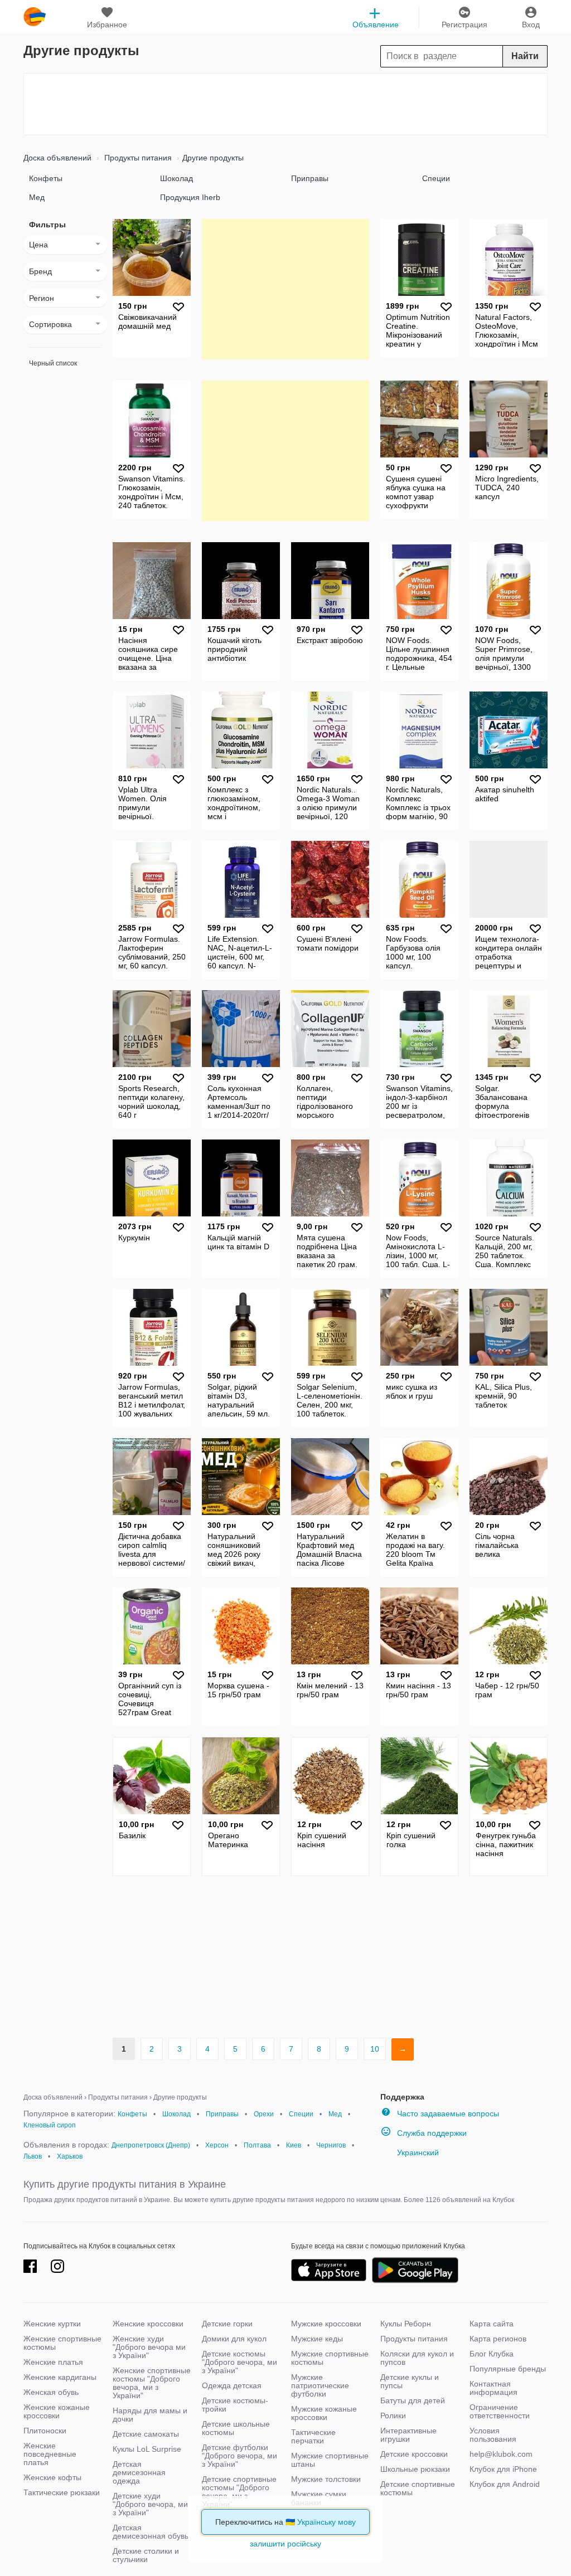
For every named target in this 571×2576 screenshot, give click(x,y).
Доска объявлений (57, 158)
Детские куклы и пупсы (410, 2381)
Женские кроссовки (148, 2324)
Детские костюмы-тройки (235, 2405)
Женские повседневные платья (50, 2454)
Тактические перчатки (313, 2436)
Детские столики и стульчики (146, 2555)
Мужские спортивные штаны (330, 2460)
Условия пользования (493, 2435)
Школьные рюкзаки (415, 2469)
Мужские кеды (317, 2339)
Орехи (264, 2114)
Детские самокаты (146, 2434)
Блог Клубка (492, 2354)
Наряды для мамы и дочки (150, 2415)
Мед (37, 197)
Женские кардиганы (60, 2377)
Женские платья (53, 2362)
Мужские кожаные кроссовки (324, 2413)
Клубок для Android (505, 2484)
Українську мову (326, 2522)
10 (375, 2049)
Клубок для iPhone (503, 2469)
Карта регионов (498, 2339)
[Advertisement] (285, 104)
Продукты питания (137, 158)
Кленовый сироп (50, 2125)
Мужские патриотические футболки (320, 2385)
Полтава (257, 2145)
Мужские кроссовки (326, 2324)
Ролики (393, 2416)
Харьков (70, 2156)
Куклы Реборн (406, 2324)
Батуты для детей (413, 2400)
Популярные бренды (508, 2369)
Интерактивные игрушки (408, 2435)
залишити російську (285, 2544)
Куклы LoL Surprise (147, 2449)
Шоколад (176, 178)
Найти (525, 56)
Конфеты (46, 178)
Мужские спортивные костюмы (330, 2358)
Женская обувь (51, 2392)
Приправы (310, 178)
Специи (436, 178)
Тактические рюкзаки (62, 2492)
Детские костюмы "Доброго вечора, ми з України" (239, 2362)
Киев (294, 2145)
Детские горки (227, 2324)
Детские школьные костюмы (236, 2428)
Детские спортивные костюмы (418, 2488)
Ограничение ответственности (500, 2411)
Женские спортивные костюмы (62, 2343)
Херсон (217, 2145)
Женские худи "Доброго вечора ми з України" (149, 2347)
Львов (33, 2156)
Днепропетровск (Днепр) (151, 2145)
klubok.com (35, 17)
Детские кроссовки (414, 2454)
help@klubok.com (501, 2454)
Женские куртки (52, 2324)
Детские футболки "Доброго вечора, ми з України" (239, 2456)
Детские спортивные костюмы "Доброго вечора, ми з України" (239, 2492)
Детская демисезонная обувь (151, 2532)
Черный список (53, 363)
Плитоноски (45, 2431)
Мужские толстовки (326, 2479)
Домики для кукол (234, 2339)
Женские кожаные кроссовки (57, 2411)
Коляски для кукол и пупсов (417, 2358)
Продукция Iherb (190, 197)
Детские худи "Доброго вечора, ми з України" (150, 2504)
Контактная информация (493, 2388)
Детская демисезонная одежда (139, 2472)
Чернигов (331, 2145)
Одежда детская (232, 2385)
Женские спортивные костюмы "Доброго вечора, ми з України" (152, 2383)
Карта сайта (492, 2324)
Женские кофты (52, 2477)
